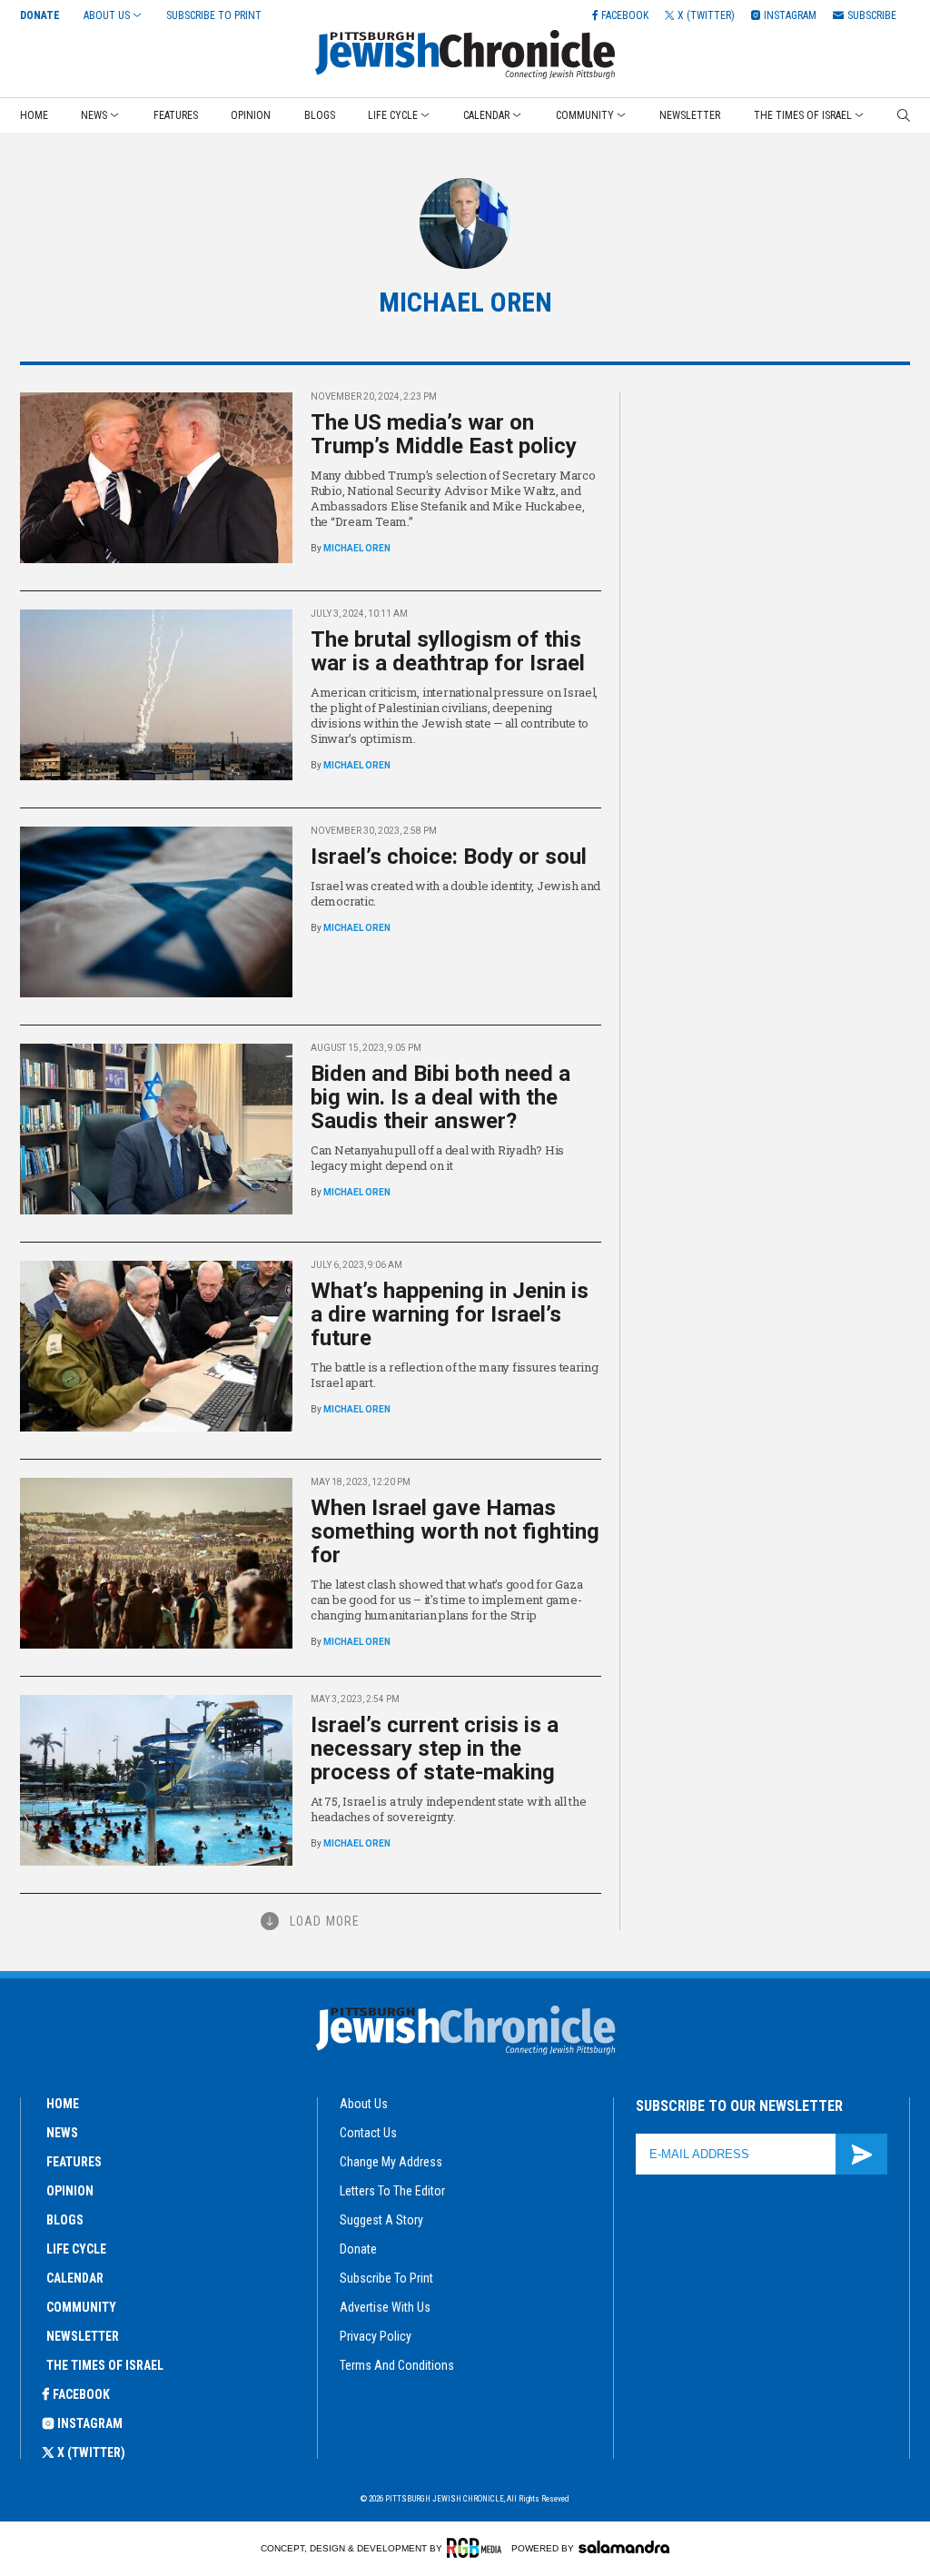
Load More (325, 1921)
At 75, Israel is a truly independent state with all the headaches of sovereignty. (449, 1809)
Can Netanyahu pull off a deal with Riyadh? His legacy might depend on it (437, 1158)
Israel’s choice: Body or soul (449, 857)
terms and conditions (397, 2365)
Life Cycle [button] (393, 115)
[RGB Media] (477, 2548)
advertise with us (385, 2307)
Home (34, 115)
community (81, 2307)
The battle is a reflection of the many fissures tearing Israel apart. (455, 1375)
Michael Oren (357, 548)
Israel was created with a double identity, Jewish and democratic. (455, 893)
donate (358, 2249)
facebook (81, 2394)
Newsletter (690, 115)
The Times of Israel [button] (803, 115)
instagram (90, 2423)
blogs (65, 2220)
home (63, 2104)
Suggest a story (381, 2220)
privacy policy (376, 2336)
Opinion (251, 115)
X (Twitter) (91, 2452)
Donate (40, 15)
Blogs (320, 115)
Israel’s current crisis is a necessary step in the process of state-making (435, 1749)
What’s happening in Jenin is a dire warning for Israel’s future (450, 1314)
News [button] (94, 115)
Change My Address (391, 2162)
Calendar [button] (486, 115)
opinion (70, 2191)
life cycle (76, 2249)
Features (176, 115)
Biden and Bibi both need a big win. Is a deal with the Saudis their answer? (440, 1097)
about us (364, 2104)
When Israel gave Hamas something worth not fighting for (455, 1531)
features (74, 2162)
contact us (368, 2133)
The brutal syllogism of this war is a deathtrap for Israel (448, 651)
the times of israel (105, 2365)
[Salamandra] (624, 2547)
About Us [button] (107, 15)
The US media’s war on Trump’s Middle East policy (444, 434)
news (62, 2133)
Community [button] (585, 115)
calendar (75, 2278)
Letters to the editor (392, 2191)
